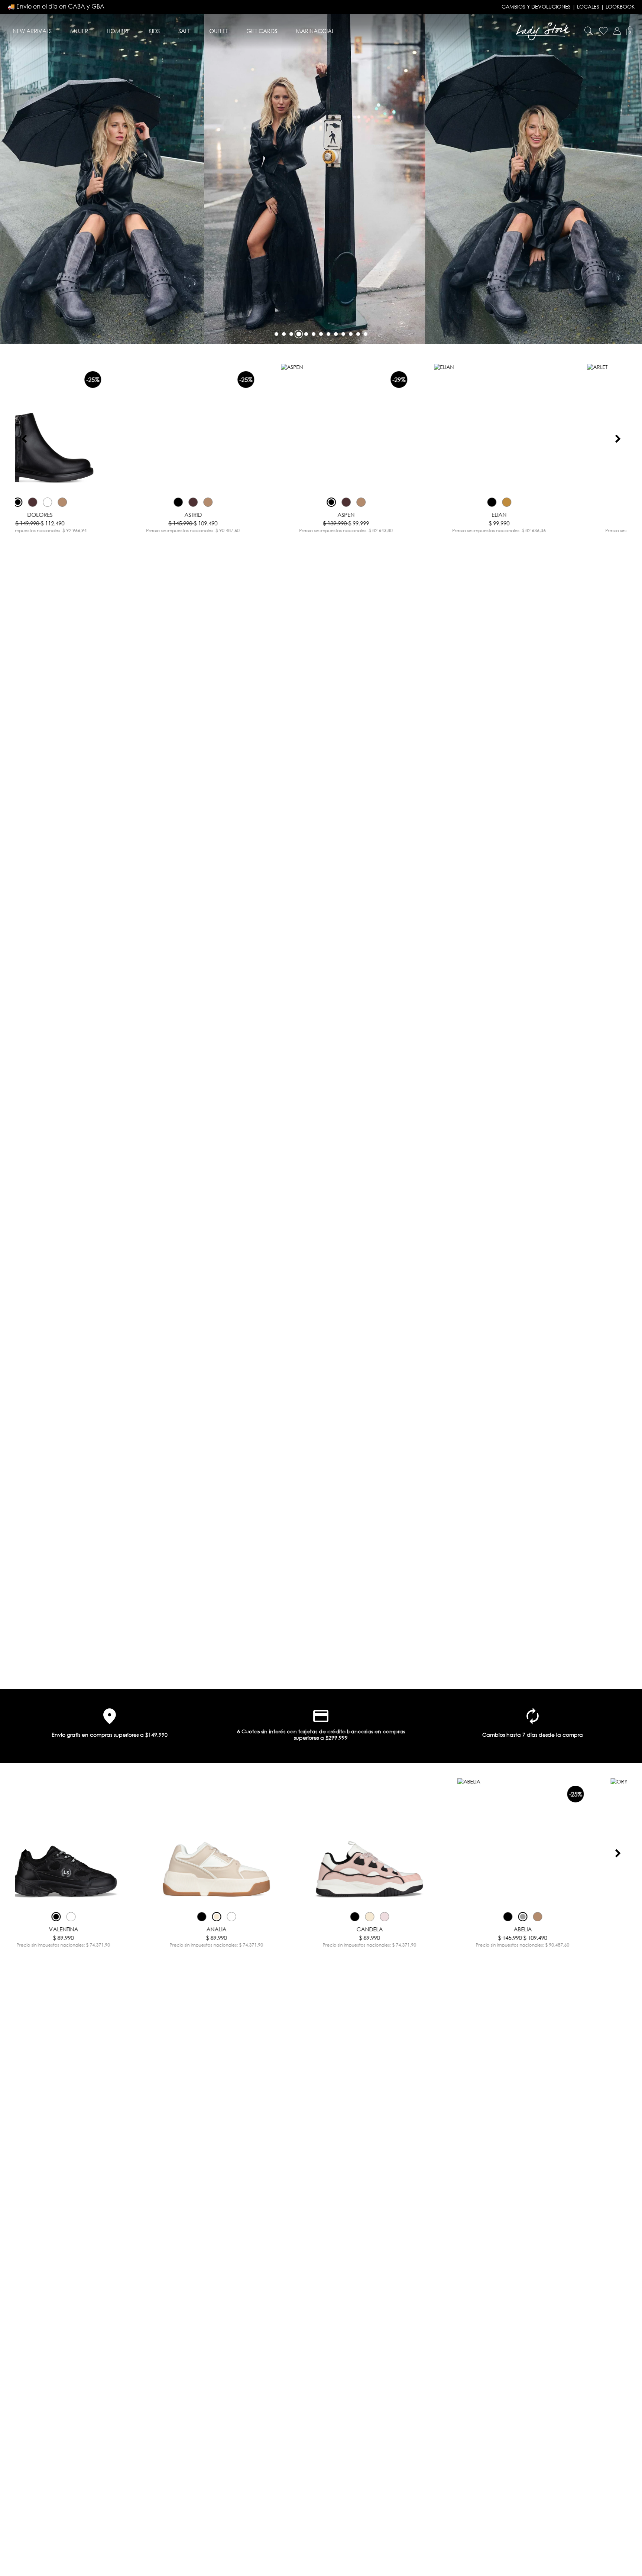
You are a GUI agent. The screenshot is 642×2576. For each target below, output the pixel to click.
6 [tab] (314, 334)
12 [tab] (358, 334)
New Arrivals (32, 31)
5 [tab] (306, 334)
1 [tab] (276, 334)
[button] (617, 31)
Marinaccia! (314, 31)
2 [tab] (284, 334)
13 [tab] (366, 334)
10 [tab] (343, 334)
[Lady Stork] (543, 31)
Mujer (79, 31)
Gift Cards (262, 31)
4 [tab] (299, 334)
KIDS (154, 31)
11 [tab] (351, 334)
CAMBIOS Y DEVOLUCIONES (536, 7)
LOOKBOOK (620, 7)
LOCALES (588, 7)
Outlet (218, 31)
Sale (184, 31)
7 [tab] (321, 334)
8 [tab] (328, 334)
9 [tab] (336, 334)
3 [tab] (291, 334)
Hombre (118, 31)
